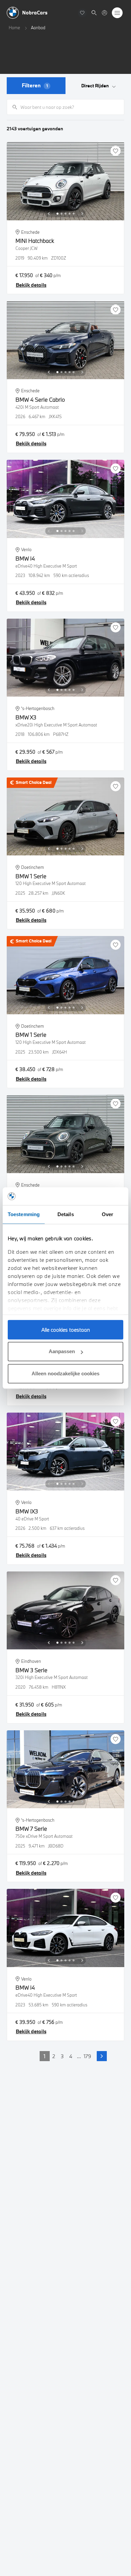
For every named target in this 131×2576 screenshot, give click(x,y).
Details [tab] (66, 1214)
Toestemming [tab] (24, 1214)
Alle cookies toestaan (66, 1330)
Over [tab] (107, 1214)
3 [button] (62, 2056)
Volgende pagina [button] (102, 2056)
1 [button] (45, 2056)
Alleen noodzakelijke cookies (65, 1373)
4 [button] (71, 2056)
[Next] (82, 214)
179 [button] (87, 2056)
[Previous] (49, 214)
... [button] (79, 2056)
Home (14, 28)
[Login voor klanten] (104, 13)
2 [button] (54, 2056)
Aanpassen (62, 1351)
